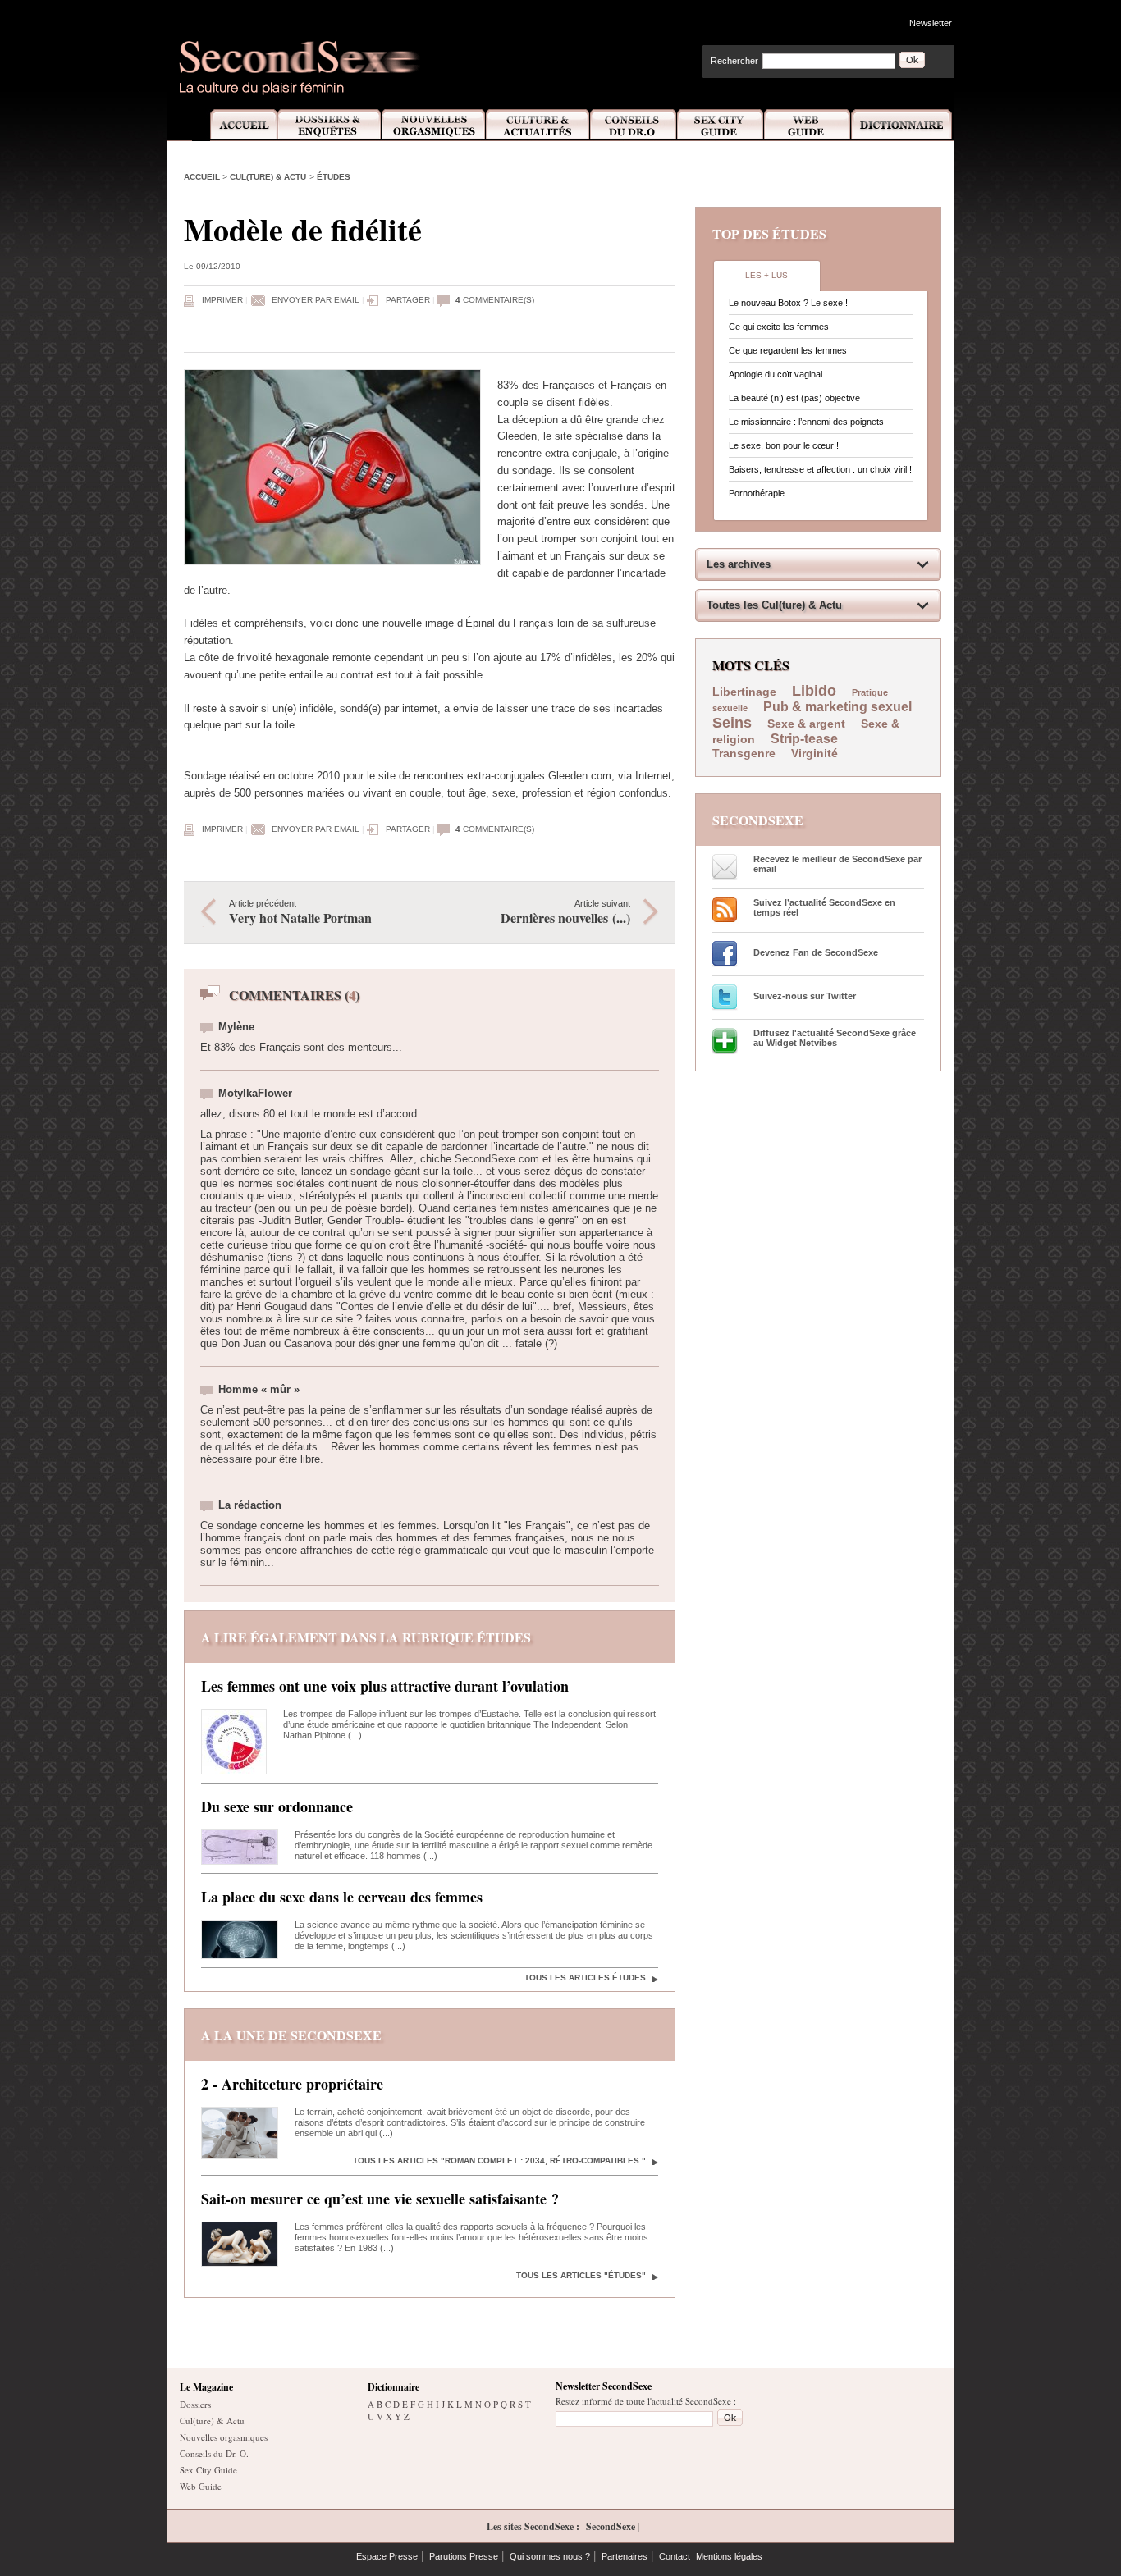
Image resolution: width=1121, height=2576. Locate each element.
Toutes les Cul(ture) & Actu (774, 605)
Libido (814, 691)
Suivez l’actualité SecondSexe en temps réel (824, 907)
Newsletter (931, 23)
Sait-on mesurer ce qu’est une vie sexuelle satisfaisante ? (380, 2199)
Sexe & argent (806, 724)
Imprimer (222, 300)
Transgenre (744, 753)
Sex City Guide (721, 125)
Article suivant (565, 913)
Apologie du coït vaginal (776, 374)
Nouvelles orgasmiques (224, 2437)
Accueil (234, 125)
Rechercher (734, 61)
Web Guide (808, 125)
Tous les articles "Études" (581, 2275)
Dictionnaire (903, 125)
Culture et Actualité (538, 125)
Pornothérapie (757, 493)
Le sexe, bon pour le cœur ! (784, 445)
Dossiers (195, 2404)
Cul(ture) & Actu (268, 177)
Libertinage (744, 692)
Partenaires (625, 2556)
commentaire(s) (495, 300)
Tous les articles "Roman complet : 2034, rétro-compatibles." (499, 2160)
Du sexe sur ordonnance (277, 1806)
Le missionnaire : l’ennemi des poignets (806, 422)
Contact (675, 2556)
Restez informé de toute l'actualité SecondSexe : (646, 2401)
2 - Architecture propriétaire (292, 2084)
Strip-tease (804, 739)
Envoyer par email (316, 300)
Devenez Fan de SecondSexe (816, 952)
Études (334, 177)
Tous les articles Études (585, 1978)
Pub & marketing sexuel (837, 707)
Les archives (739, 564)
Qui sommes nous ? (550, 2556)
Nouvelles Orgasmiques (434, 125)
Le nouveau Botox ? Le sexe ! (788, 303)
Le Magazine (206, 2387)
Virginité (814, 753)
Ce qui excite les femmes (779, 327)
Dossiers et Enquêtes (329, 125)
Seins (732, 723)
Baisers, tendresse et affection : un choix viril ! (820, 469)
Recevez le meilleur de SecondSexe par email (837, 864)
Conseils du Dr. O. (214, 2453)
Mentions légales (729, 2556)
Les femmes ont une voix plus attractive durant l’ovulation (385, 1686)
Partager (408, 300)
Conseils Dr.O (634, 125)
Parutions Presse (464, 2556)
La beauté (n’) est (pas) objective (794, 398)
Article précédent (300, 913)
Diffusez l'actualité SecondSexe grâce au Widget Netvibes (835, 1038)
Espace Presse (387, 2556)
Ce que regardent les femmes (788, 350)
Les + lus (766, 275)
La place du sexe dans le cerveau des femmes (342, 1897)
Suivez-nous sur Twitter (805, 996)
